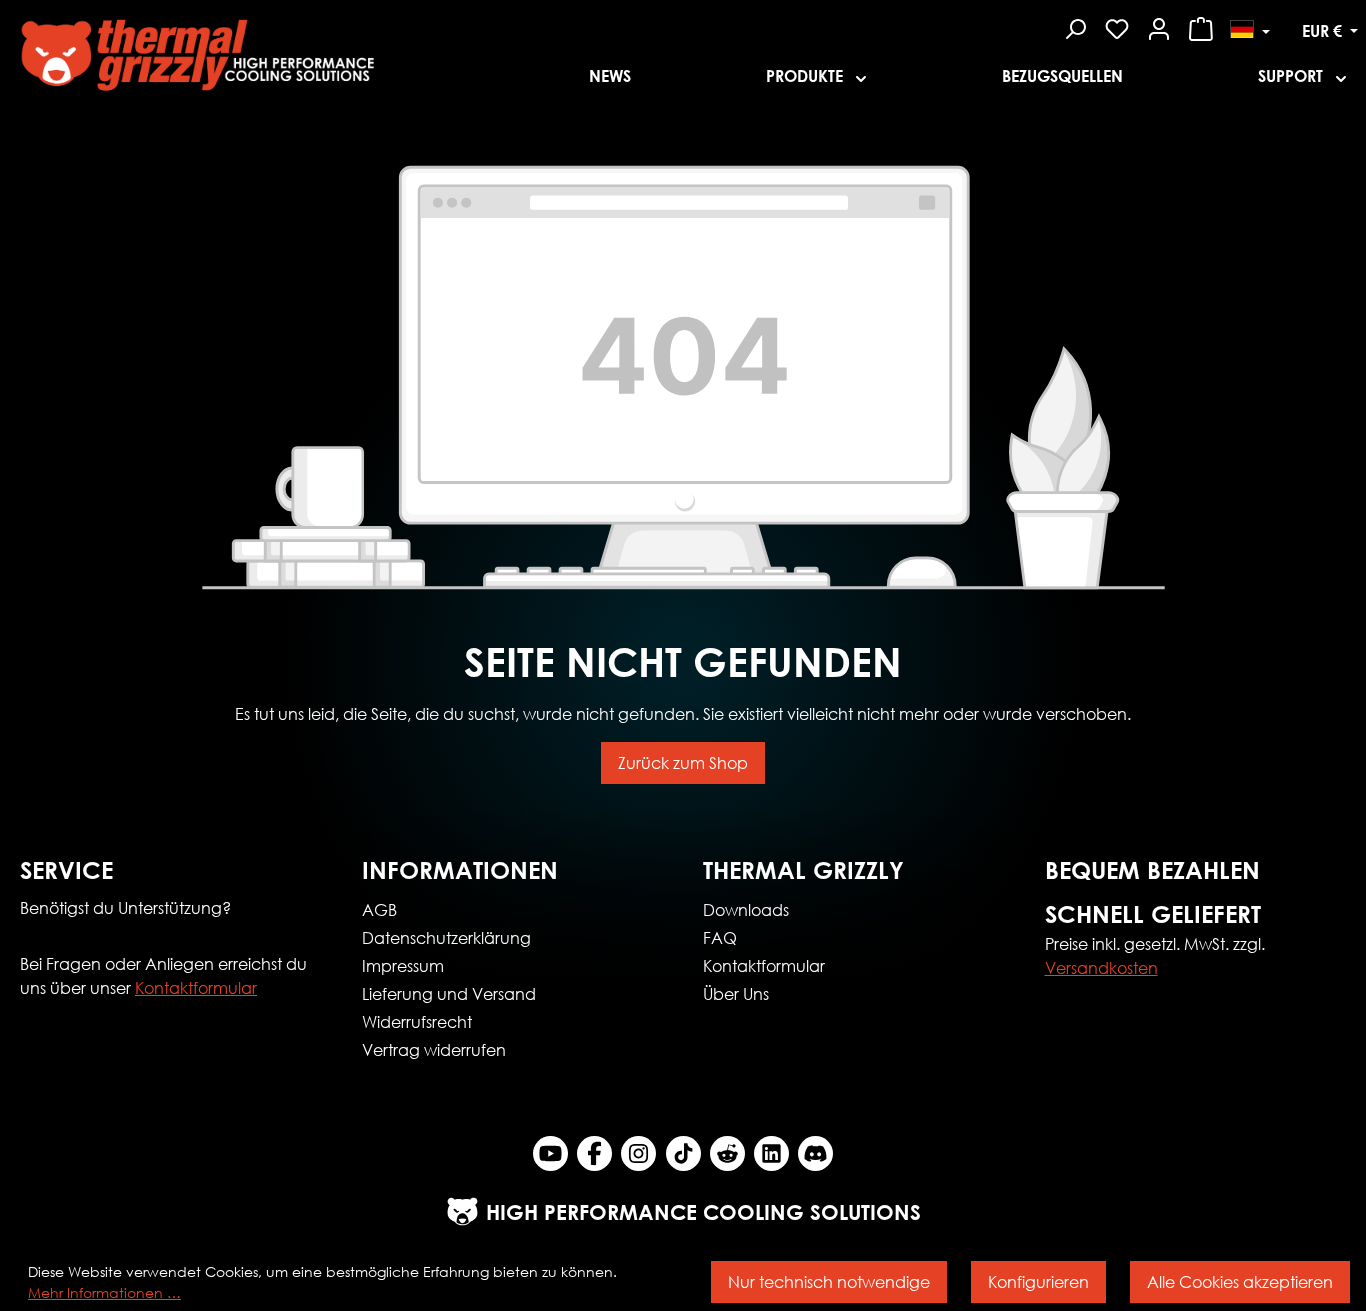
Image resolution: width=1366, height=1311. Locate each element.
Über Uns (736, 993)
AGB (379, 909)
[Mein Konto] (1159, 26)
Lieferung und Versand (449, 993)
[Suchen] (1075, 26)
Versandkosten (1101, 967)
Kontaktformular (196, 987)
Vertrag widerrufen (434, 1049)
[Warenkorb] (1201, 26)
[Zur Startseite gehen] (284, 48)
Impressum (403, 965)
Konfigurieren (1038, 1281)
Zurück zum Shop (683, 762)
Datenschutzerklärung (446, 937)
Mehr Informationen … (104, 1292)
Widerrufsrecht (417, 1021)
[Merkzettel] (1117, 26)
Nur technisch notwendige (829, 1281)
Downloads (746, 909)
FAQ (720, 937)
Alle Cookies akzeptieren (1240, 1281)
